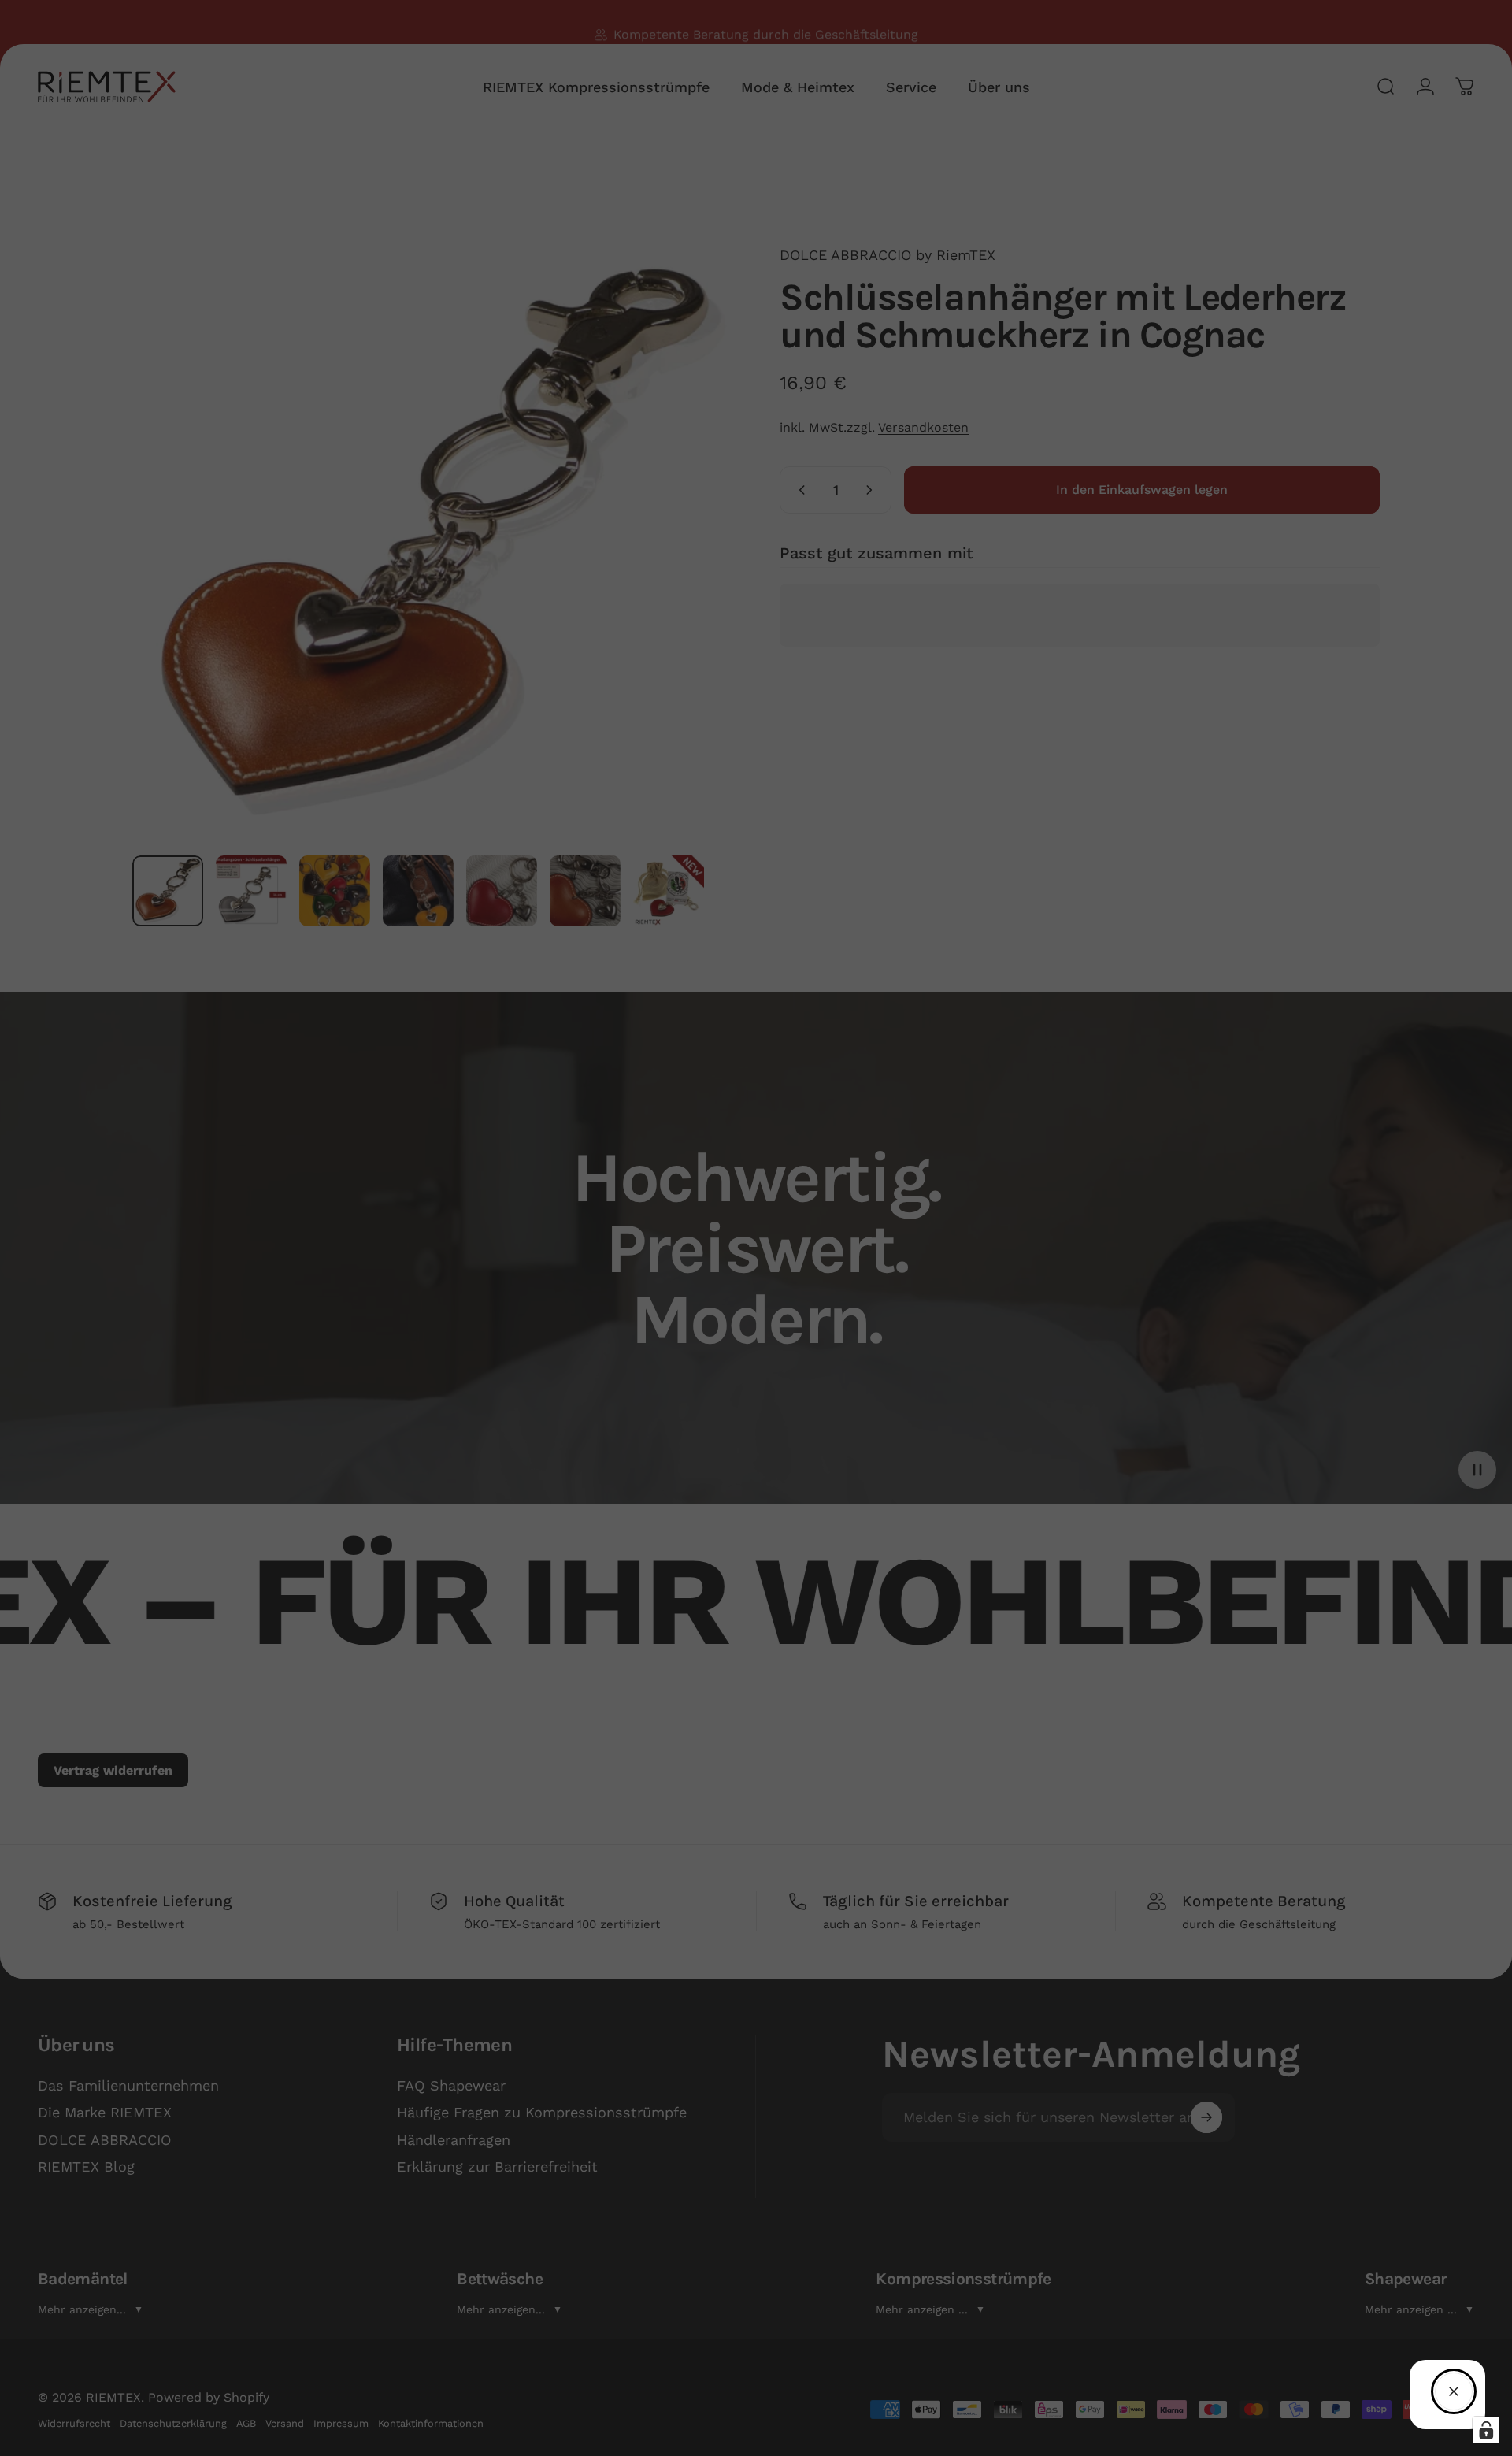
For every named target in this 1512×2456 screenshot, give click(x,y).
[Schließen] (1454, 2391)
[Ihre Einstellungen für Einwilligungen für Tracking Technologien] (1486, 2430)
